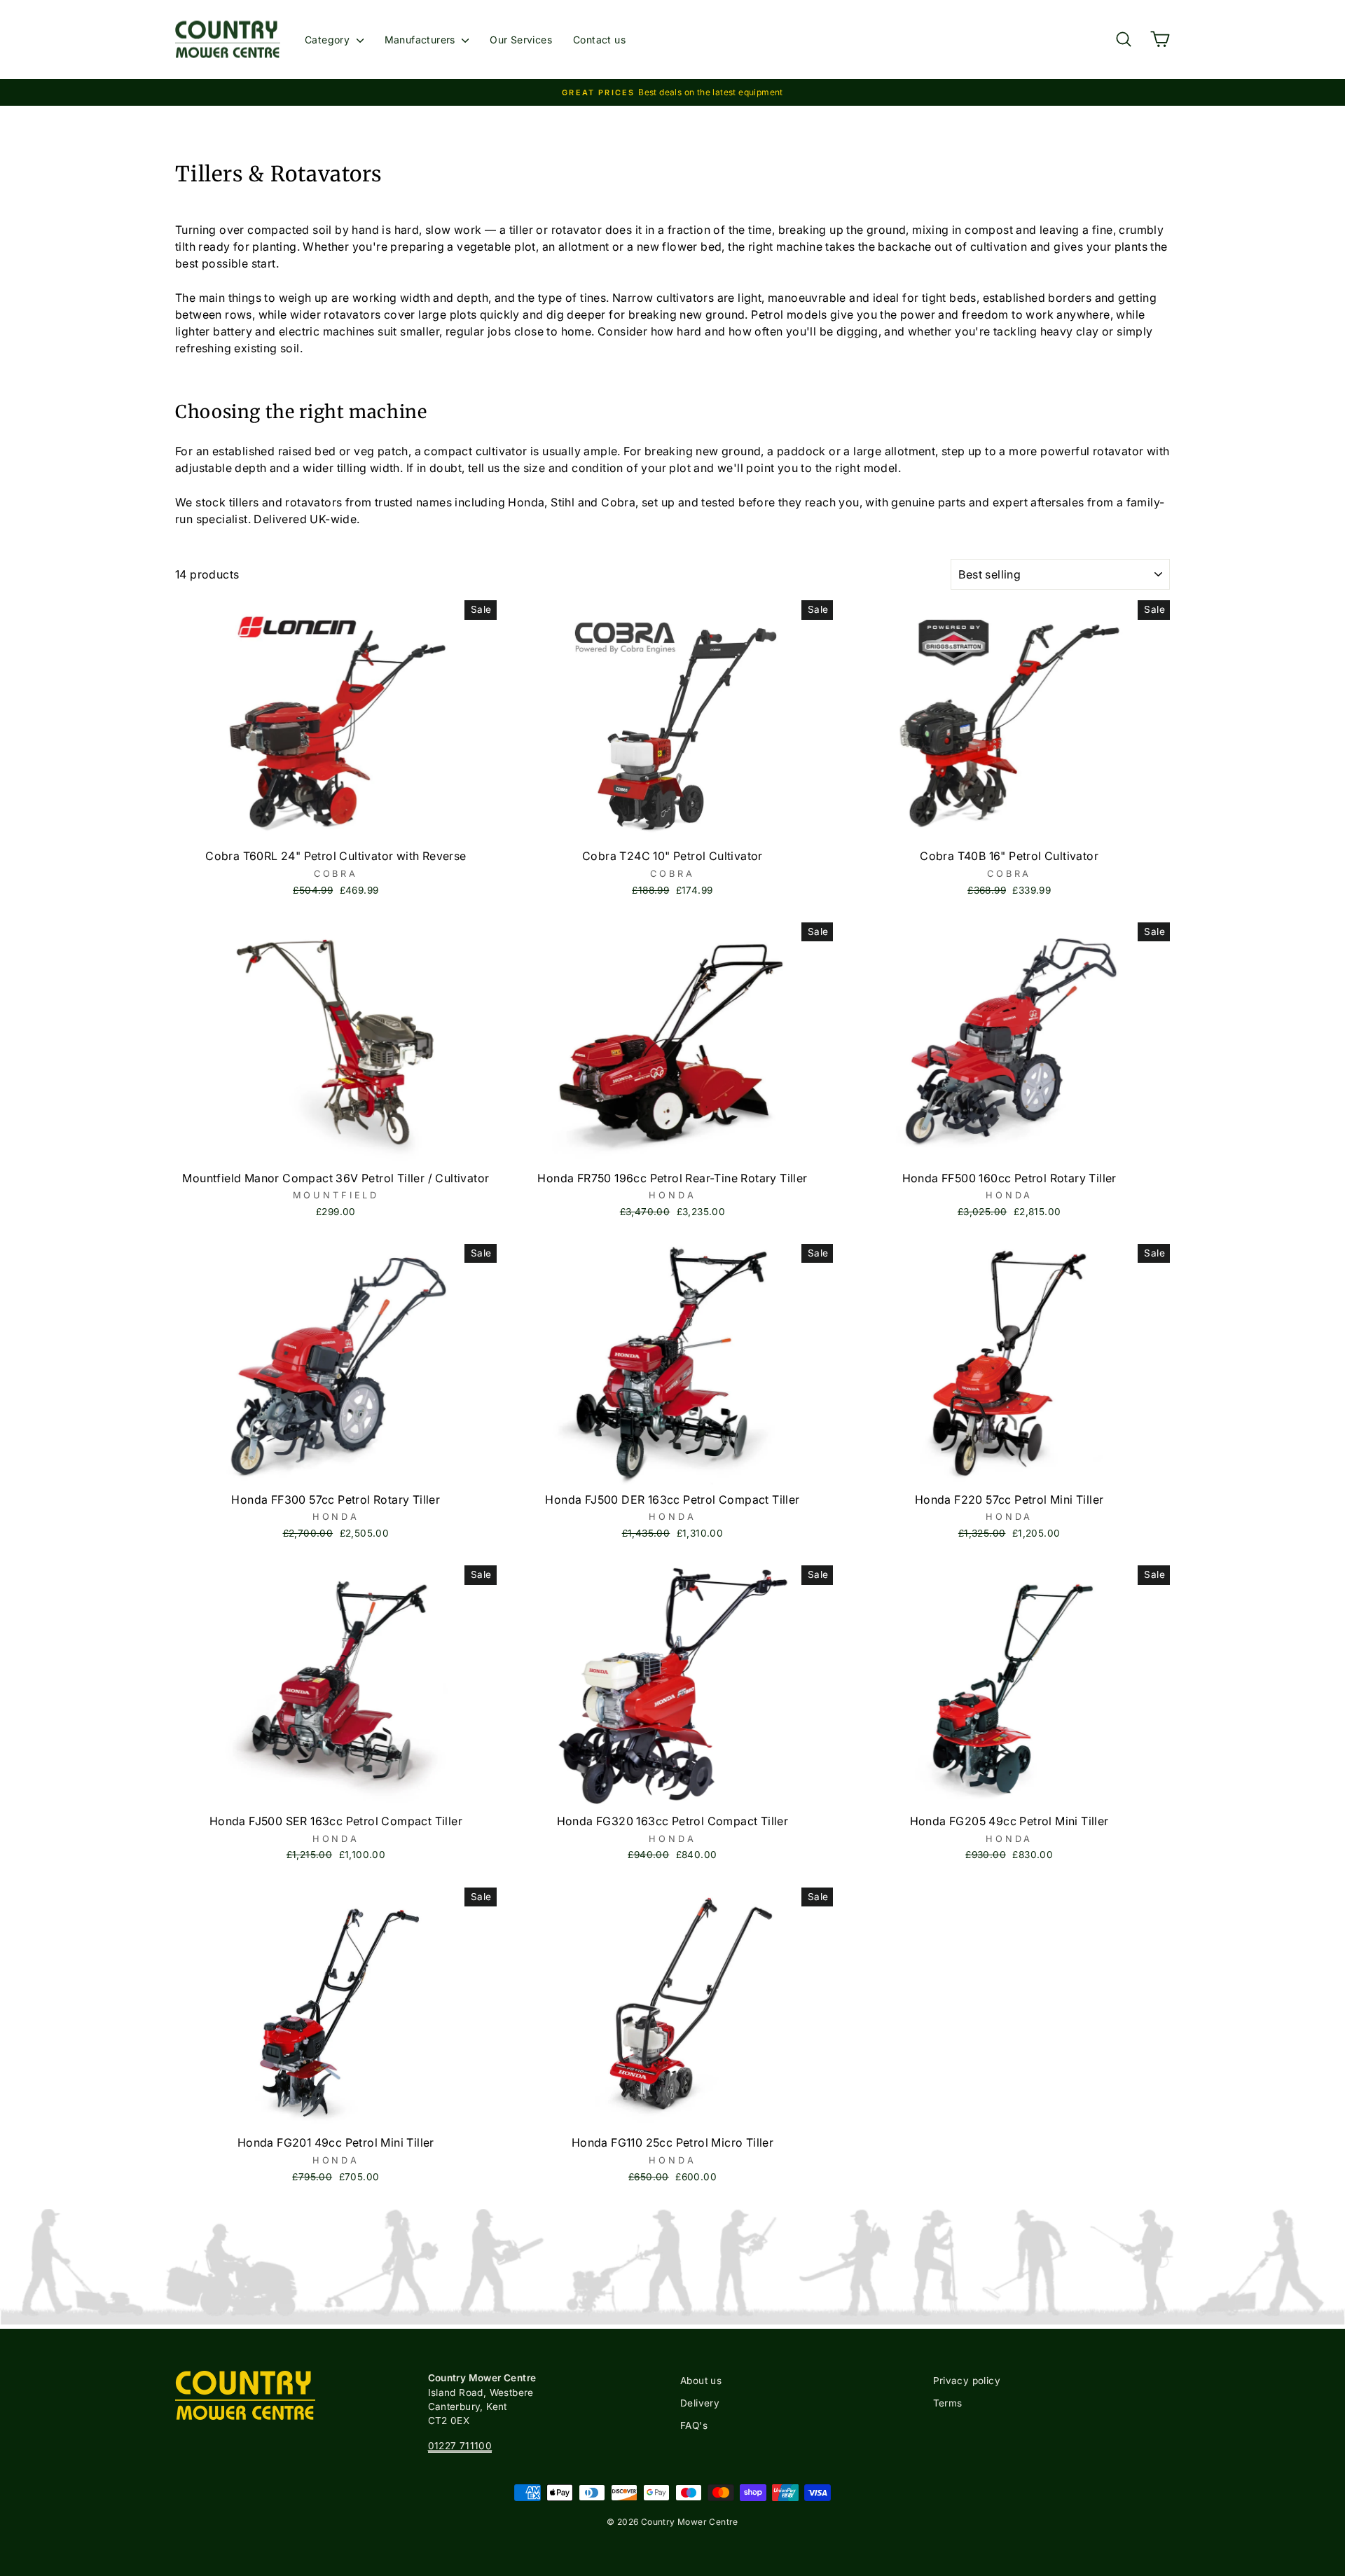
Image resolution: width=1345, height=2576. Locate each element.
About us (701, 2381)
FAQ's (694, 2425)
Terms (948, 2403)
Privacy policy (967, 2381)
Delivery (700, 2403)
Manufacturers (422, 40)
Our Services (521, 40)
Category (329, 40)
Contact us (599, 40)
